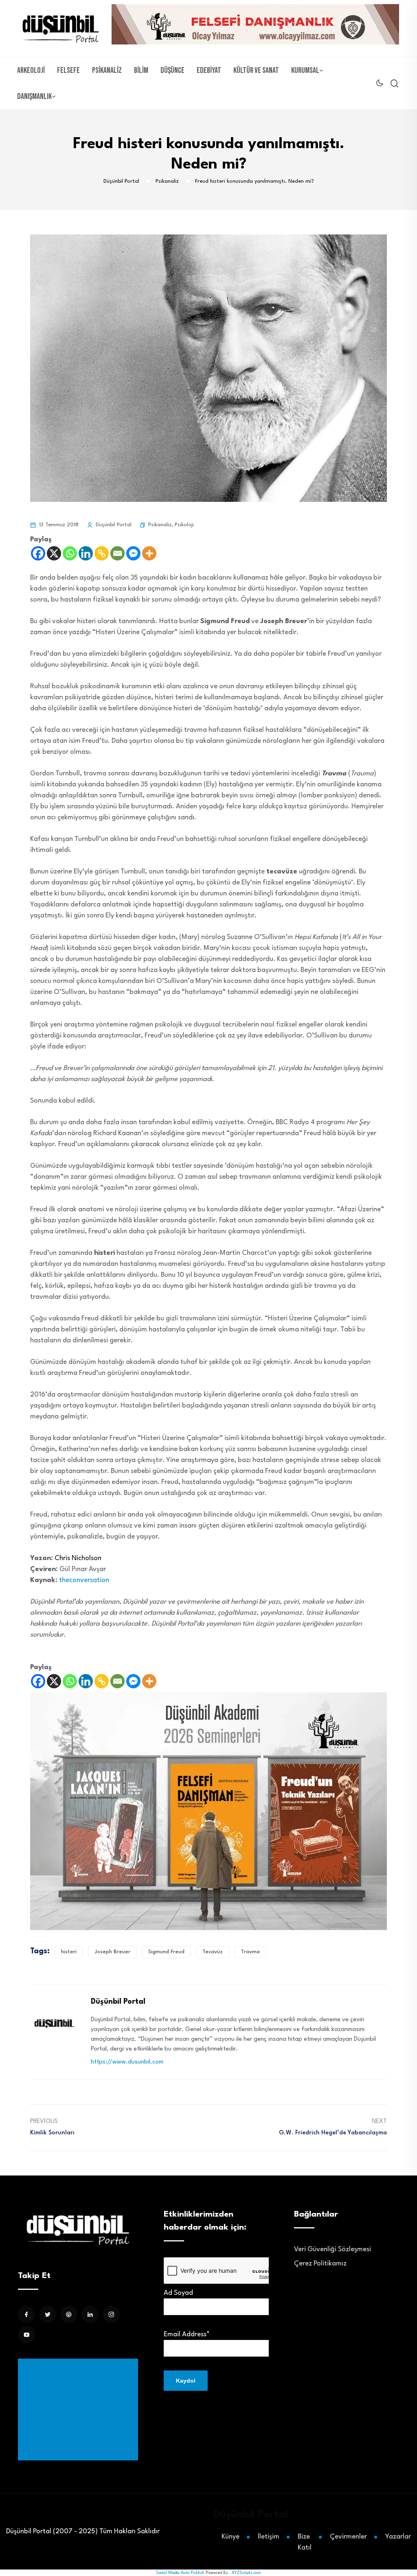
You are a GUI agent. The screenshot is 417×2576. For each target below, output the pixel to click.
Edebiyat (209, 70)
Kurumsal (305, 70)
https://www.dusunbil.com (127, 2062)
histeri (69, 1952)
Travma (250, 1952)
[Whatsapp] (70, 553)
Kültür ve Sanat (256, 70)
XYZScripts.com (246, 2573)
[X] (54, 553)
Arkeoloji (31, 70)
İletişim (269, 2537)
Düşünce (172, 70)
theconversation (84, 1580)
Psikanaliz (107, 70)
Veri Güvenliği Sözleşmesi (333, 2249)
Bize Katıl (305, 2542)
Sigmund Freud (166, 1952)
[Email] (117, 553)
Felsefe (68, 70)
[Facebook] (38, 553)
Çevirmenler (348, 2537)
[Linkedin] (86, 553)
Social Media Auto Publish (180, 2573)
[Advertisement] (80, 2410)
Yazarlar (398, 2537)
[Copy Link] (102, 553)
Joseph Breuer (112, 1952)
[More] (149, 553)
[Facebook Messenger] (133, 553)
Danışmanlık (34, 96)
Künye (230, 2537)
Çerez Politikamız (320, 2264)
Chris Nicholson (78, 1558)
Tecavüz (213, 1952)
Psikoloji (184, 525)
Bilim (141, 70)
